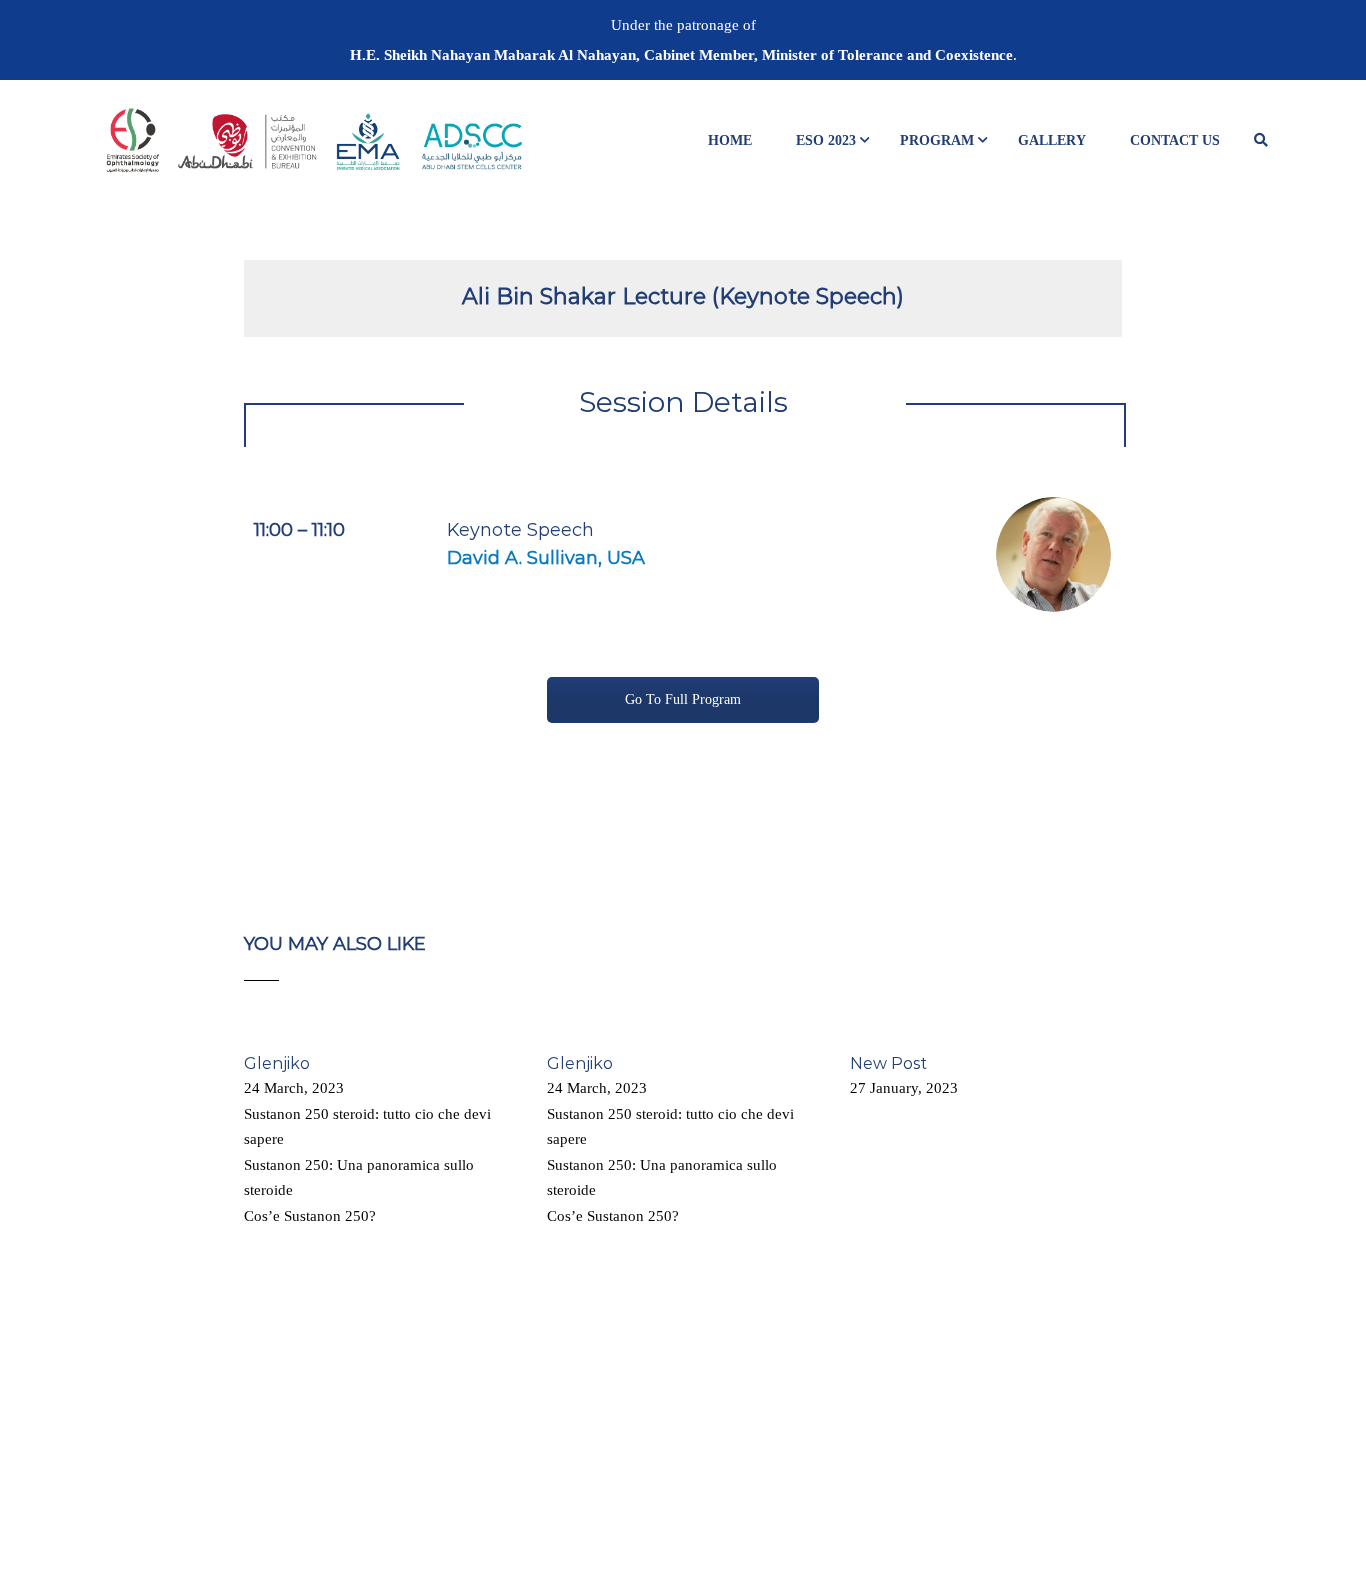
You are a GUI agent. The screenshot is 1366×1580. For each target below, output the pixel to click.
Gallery (1052, 140)
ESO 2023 (826, 140)
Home (730, 140)
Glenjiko (277, 1063)
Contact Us (1175, 140)
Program (937, 140)
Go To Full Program (683, 699)
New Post (888, 1063)
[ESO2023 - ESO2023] (313, 150)
